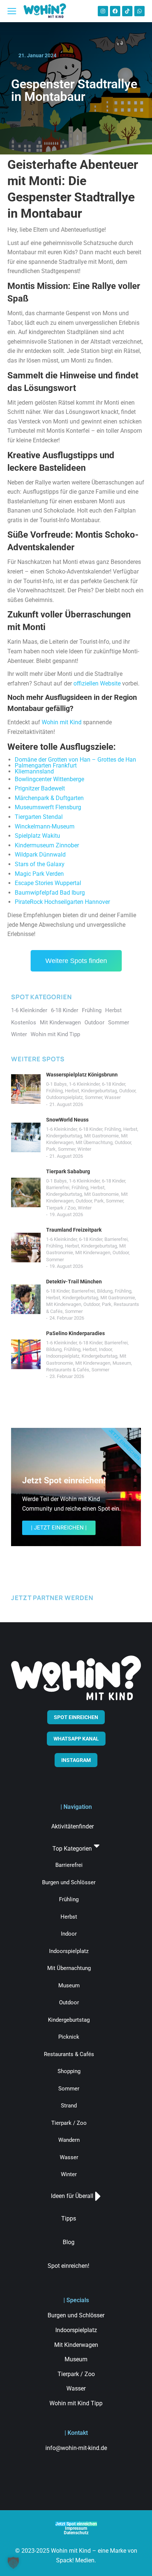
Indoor (105, 1349)
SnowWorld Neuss (67, 1120)
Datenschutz (76, 2533)
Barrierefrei (58, 1187)
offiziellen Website (97, 683)
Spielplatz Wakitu (37, 836)
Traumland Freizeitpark (74, 1230)
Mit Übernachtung (94, 1142)
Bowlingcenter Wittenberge (49, 779)
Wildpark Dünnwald (40, 855)
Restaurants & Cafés (68, 1370)
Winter (84, 1149)
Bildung (105, 1291)
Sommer (94, 1097)
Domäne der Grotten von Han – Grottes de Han (75, 760)
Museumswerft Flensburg (48, 807)
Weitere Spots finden (76, 961)
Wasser (113, 1097)
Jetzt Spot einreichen (76, 2524)
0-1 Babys (56, 1084)
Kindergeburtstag (99, 1091)
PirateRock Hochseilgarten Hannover (62, 902)
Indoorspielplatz (63, 1356)
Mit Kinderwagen (93, 1253)
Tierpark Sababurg (68, 1171)
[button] (13, 2563)
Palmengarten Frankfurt (46, 765)
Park (51, 1149)
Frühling (54, 1091)
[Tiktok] (127, 11)
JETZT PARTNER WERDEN (52, 1598)
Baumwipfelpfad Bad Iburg (50, 893)
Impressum (76, 2528)
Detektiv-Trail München (74, 1282)
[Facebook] (115, 11)
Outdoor (127, 1091)
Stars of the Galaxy (40, 864)
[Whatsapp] (139, 11)
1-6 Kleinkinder (84, 1084)
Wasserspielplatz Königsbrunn (82, 1075)
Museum (122, 1363)
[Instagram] (103, 11)
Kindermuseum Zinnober (47, 845)
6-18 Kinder (113, 1084)
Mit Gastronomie (101, 1136)
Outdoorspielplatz (64, 1097)
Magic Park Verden (39, 874)
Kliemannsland (34, 771)
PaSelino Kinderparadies (75, 1333)
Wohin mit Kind (62, 722)
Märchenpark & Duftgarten (49, 798)
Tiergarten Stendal (39, 817)
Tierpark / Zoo (61, 1208)
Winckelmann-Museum (45, 826)
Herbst (72, 1091)
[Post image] (26, 1089)
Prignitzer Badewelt (40, 788)
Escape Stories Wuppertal (48, 883)
